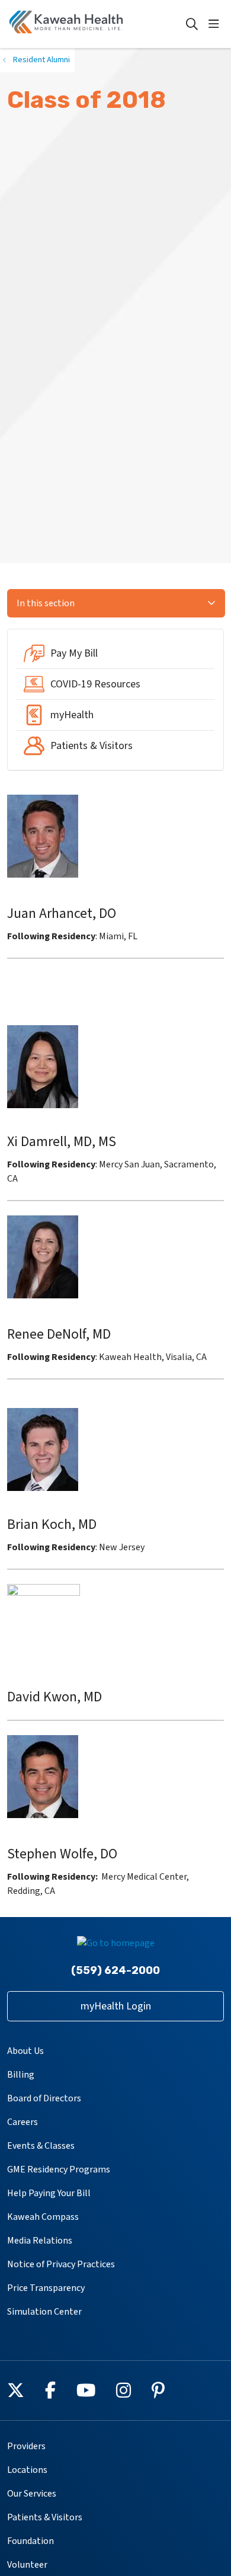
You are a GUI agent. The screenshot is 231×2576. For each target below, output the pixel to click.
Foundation (31, 2541)
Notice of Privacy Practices (61, 2264)
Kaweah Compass (43, 2217)
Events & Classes (41, 2146)
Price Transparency (46, 2288)
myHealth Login (116, 2006)
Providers (26, 2446)
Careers (23, 2122)
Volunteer (27, 2565)
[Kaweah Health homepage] (96, 24)
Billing (21, 2075)
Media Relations (40, 2241)
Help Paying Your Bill (49, 2193)
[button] (216, 24)
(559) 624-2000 (115, 1970)
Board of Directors (44, 2098)
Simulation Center (44, 2312)
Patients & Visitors (45, 2517)
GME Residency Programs (59, 2169)
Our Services (32, 2494)
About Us (25, 2051)
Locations (27, 2470)
